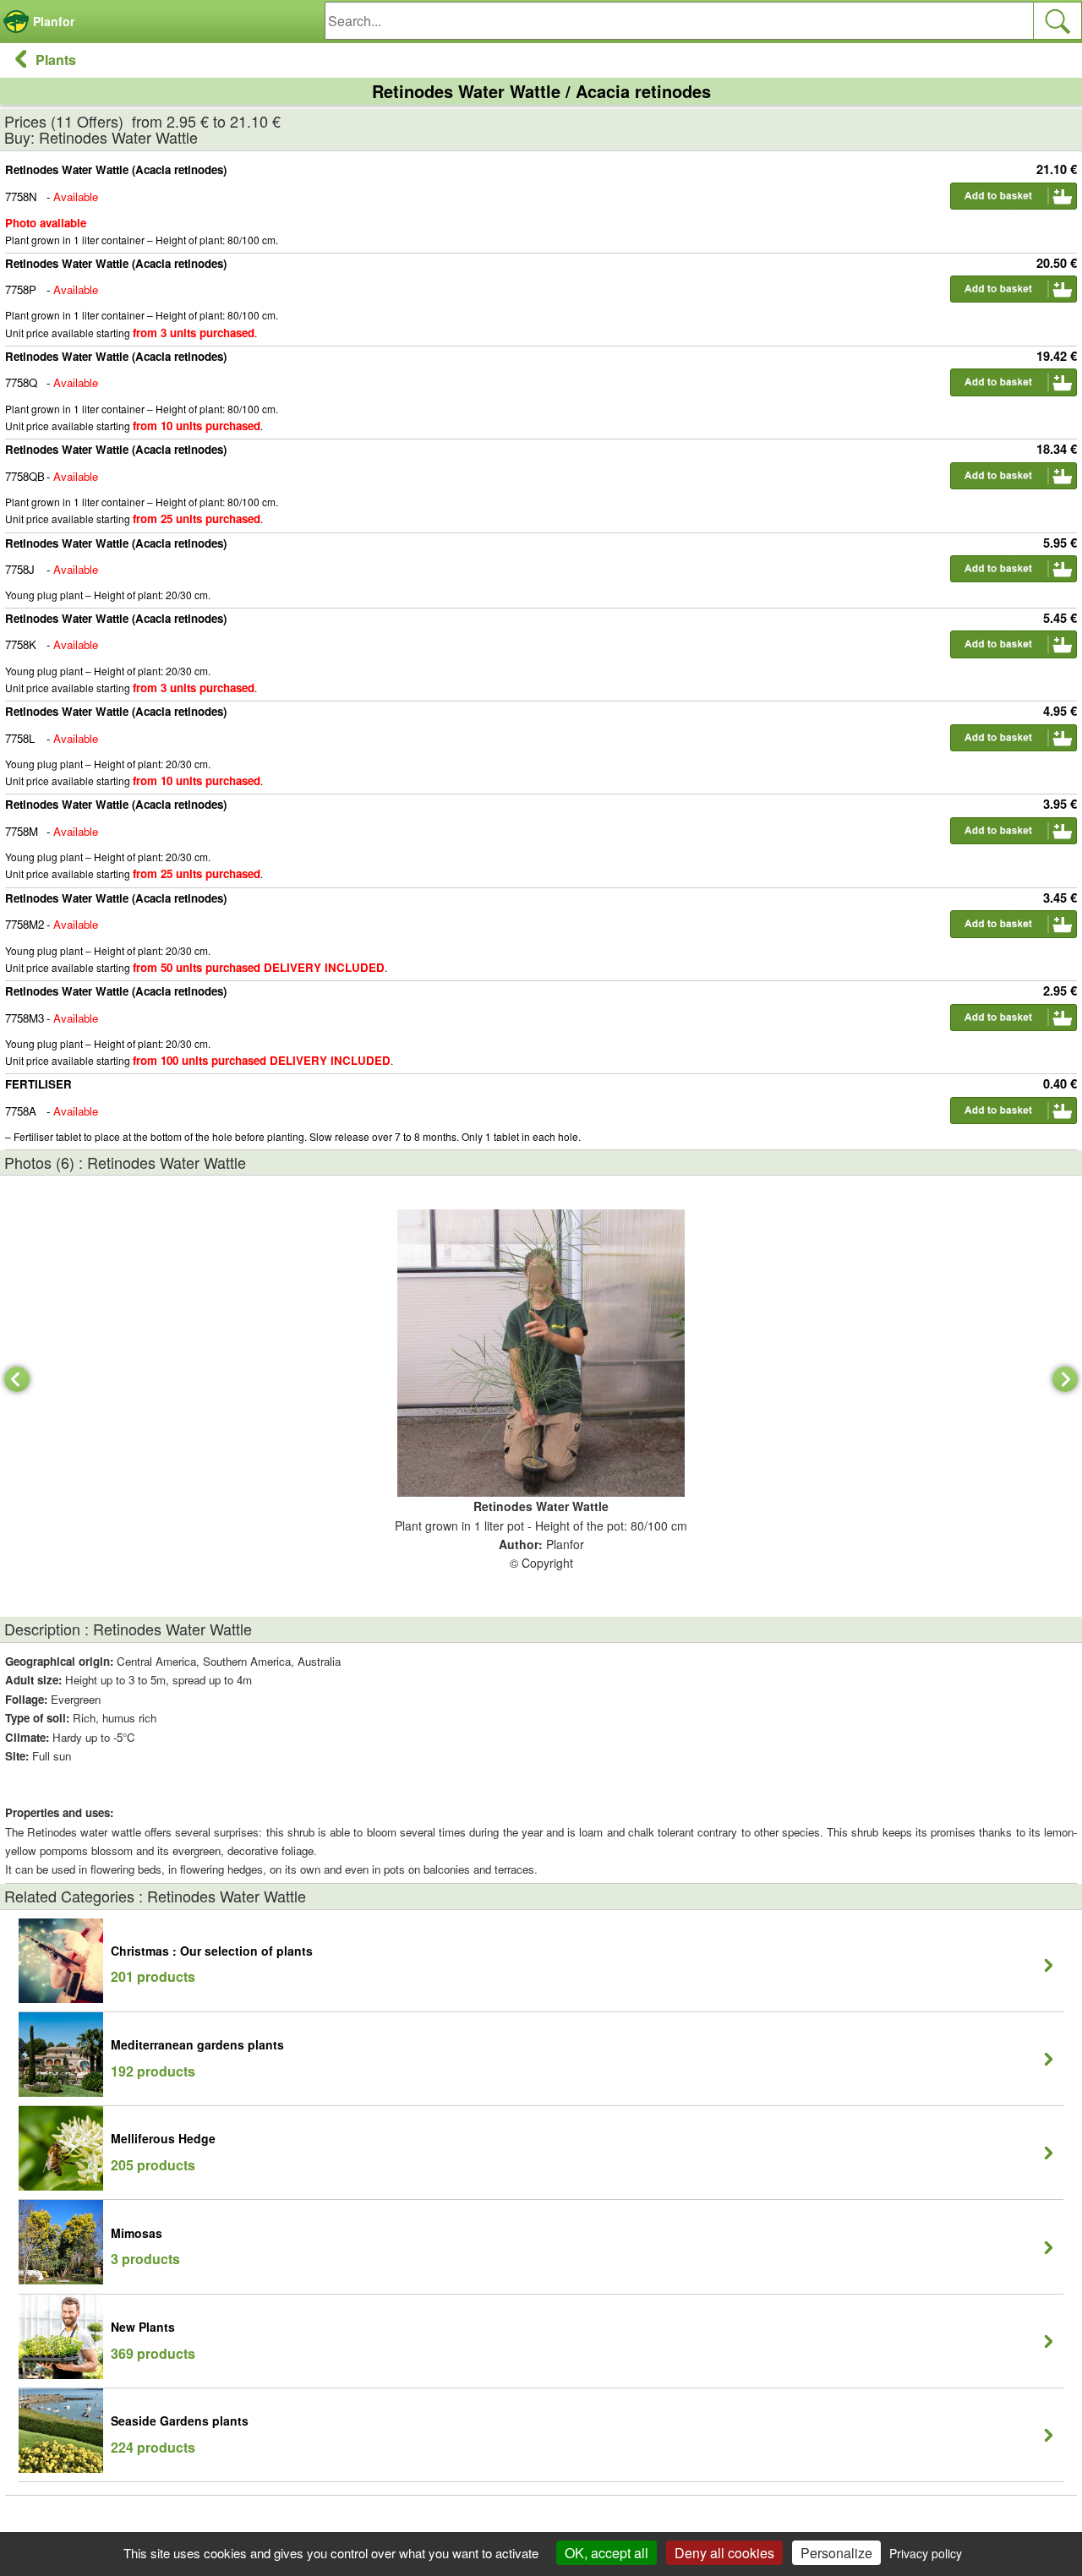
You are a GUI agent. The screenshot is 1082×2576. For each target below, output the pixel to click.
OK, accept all (607, 2553)
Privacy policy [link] (926, 2553)
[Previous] (17, 1379)
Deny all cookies (724, 2553)
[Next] (1065, 1379)
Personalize (836, 2553)
